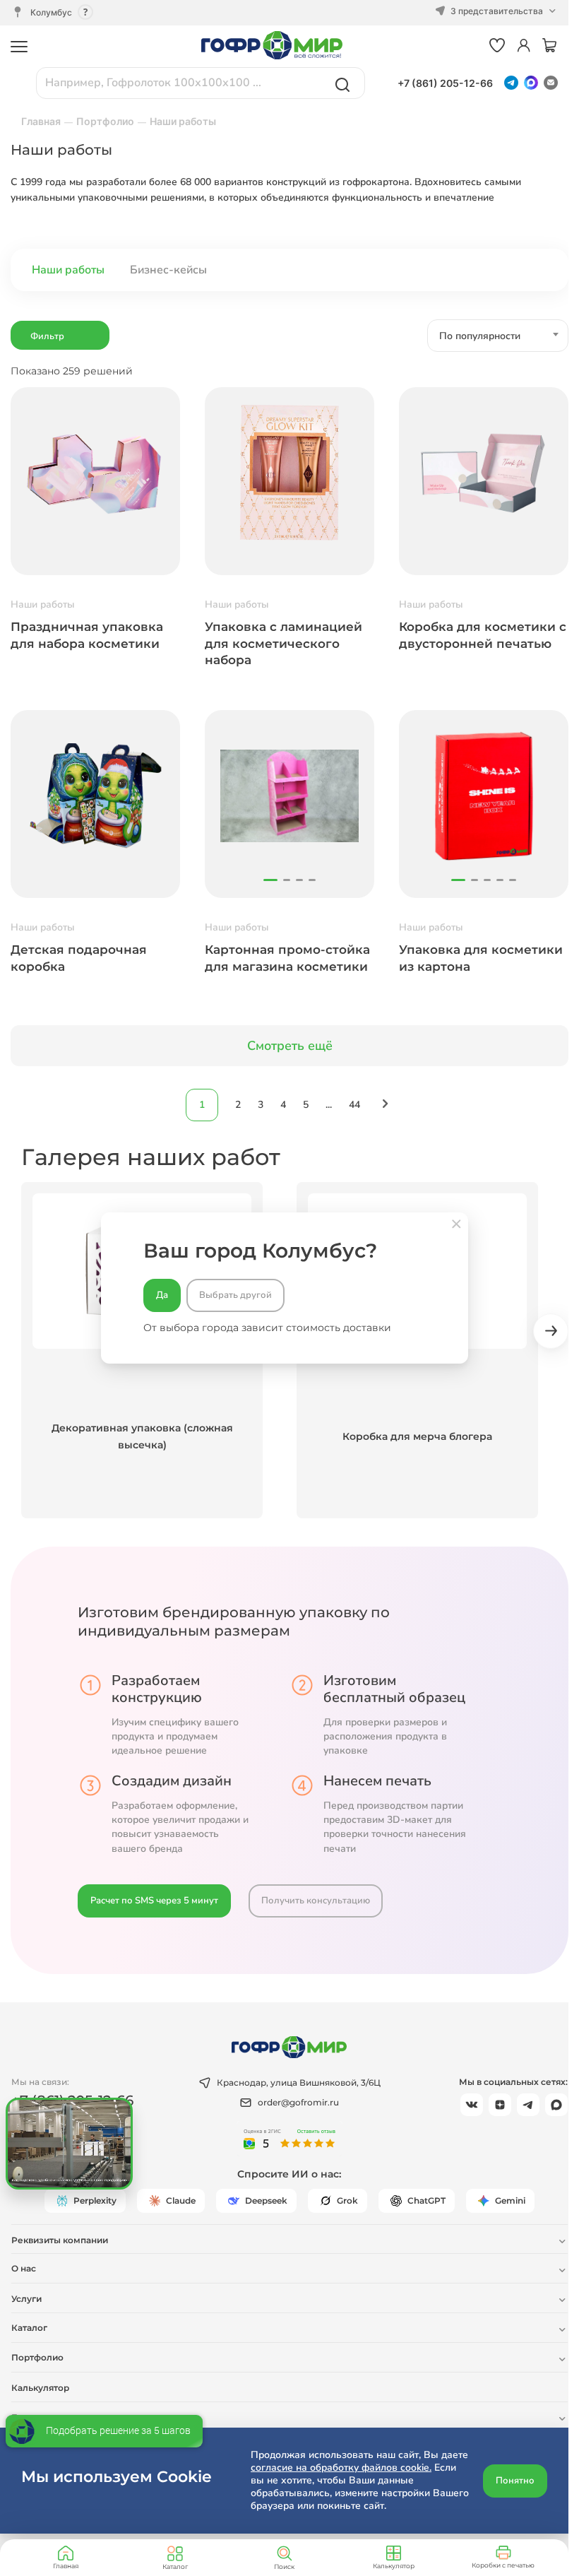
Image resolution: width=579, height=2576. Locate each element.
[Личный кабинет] (524, 46)
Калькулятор (394, 2566)
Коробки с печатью (503, 2565)
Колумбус (51, 12)
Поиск (284, 2566)
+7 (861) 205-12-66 (445, 83)
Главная (66, 2566)
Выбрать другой (235, 1295)
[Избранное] (497, 46)
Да (162, 1295)
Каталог (175, 2566)
